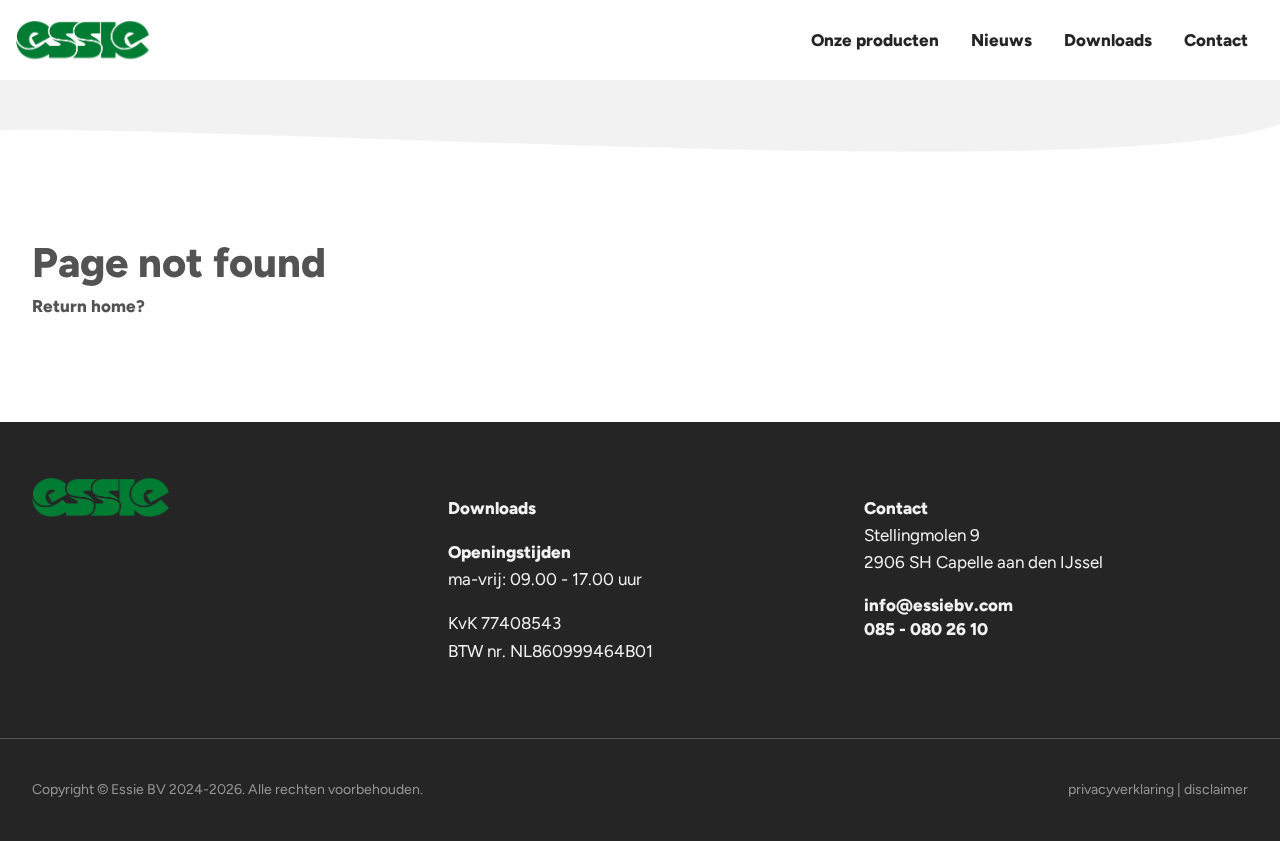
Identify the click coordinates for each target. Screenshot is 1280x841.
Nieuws (1001, 40)
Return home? (88, 306)
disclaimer (1216, 789)
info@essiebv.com (938, 605)
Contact (1216, 40)
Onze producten (875, 40)
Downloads (1108, 40)
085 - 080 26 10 (926, 629)
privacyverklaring (1121, 789)
